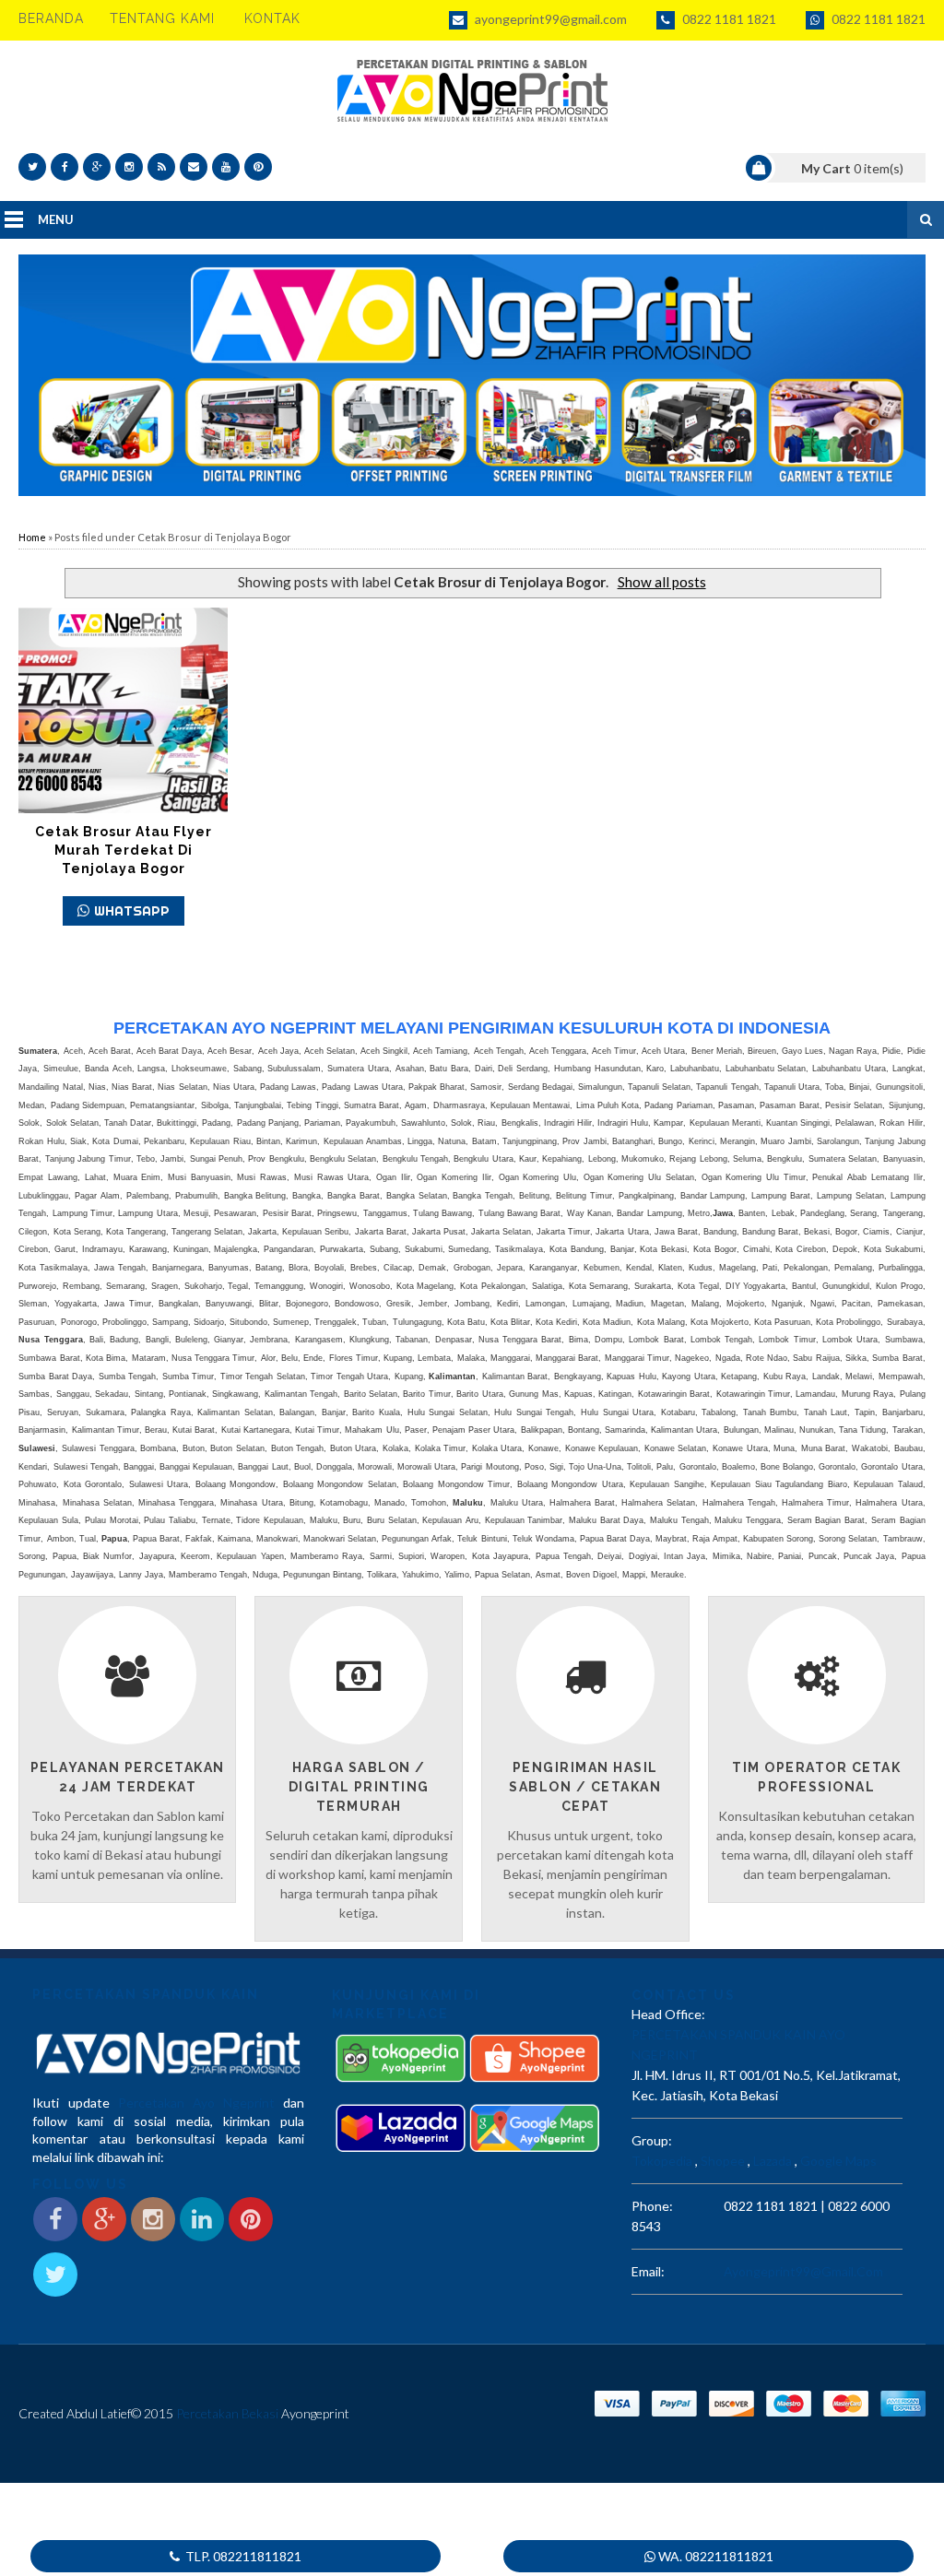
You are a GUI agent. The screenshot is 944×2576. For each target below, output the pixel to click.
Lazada (773, 2161)
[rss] (161, 167)
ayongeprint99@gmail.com (549, 19)
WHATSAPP (132, 910)
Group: (652, 2140)
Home (32, 537)
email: (648, 2271)
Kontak (272, 18)
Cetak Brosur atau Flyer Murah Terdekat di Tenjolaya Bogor (124, 850)
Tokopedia (662, 2161)
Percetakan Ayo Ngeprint (196, 2103)
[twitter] (32, 167)
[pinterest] (258, 167)
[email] (194, 167)
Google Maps (838, 2161)
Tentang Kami (162, 18)
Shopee (723, 2161)
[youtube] (226, 167)
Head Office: (668, 2014)
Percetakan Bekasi (227, 2413)
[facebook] (65, 167)
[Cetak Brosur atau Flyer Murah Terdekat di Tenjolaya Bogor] (123, 710)
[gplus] (97, 167)
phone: (652, 2206)
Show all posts (661, 582)
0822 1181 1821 (728, 19)
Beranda (51, 18)
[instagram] (129, 167)
